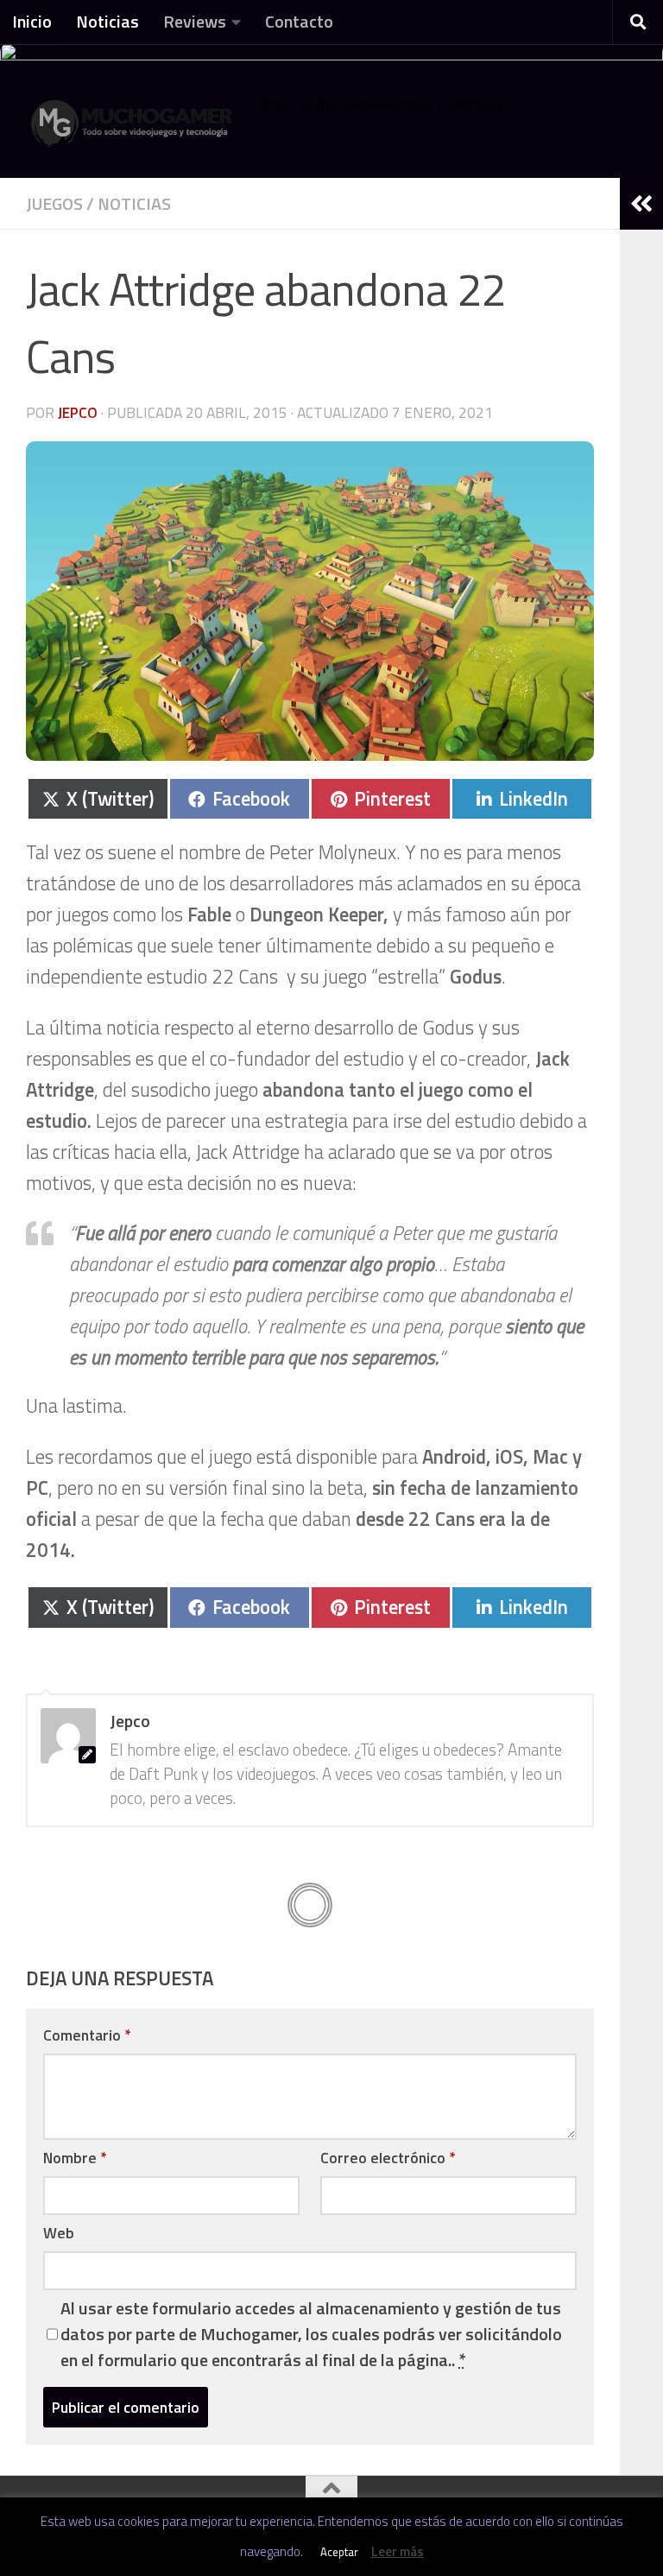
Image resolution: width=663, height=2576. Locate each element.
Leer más (398, 2551)
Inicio (32, 21)
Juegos (54, 203)
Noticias (107, 21)
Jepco (78, 412)
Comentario (87, 2035)
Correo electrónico (388, 2158)
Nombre (75, 2158)
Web (59, 2233)
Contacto (299, 21)
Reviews (195, 21)
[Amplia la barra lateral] (641, 204)
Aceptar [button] (339, 2552)
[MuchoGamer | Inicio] (134, 132)
